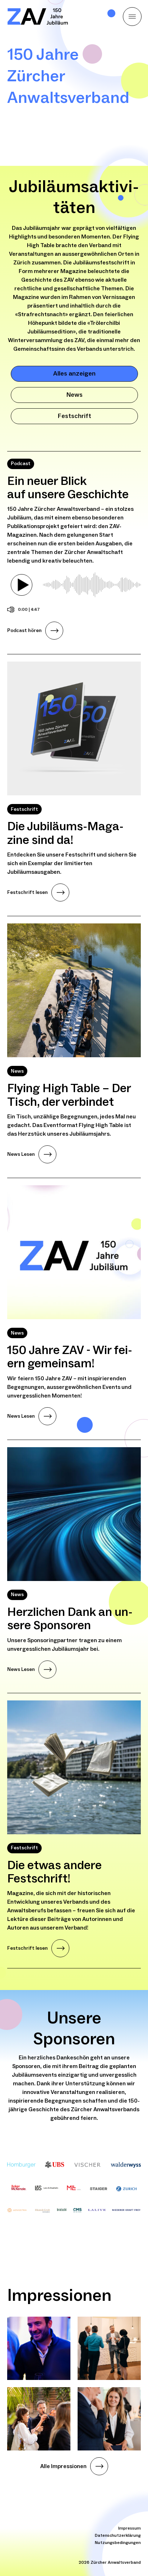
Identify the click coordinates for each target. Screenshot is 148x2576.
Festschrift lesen (27, 892)
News (75, 395)
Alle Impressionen (63, 2466)
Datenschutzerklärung (118, 2536)
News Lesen (21, 1154)
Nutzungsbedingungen (118, 2543)
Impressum (129, 2528)
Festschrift (75, 416)
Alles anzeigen (74, 374)
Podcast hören (24, 631)
